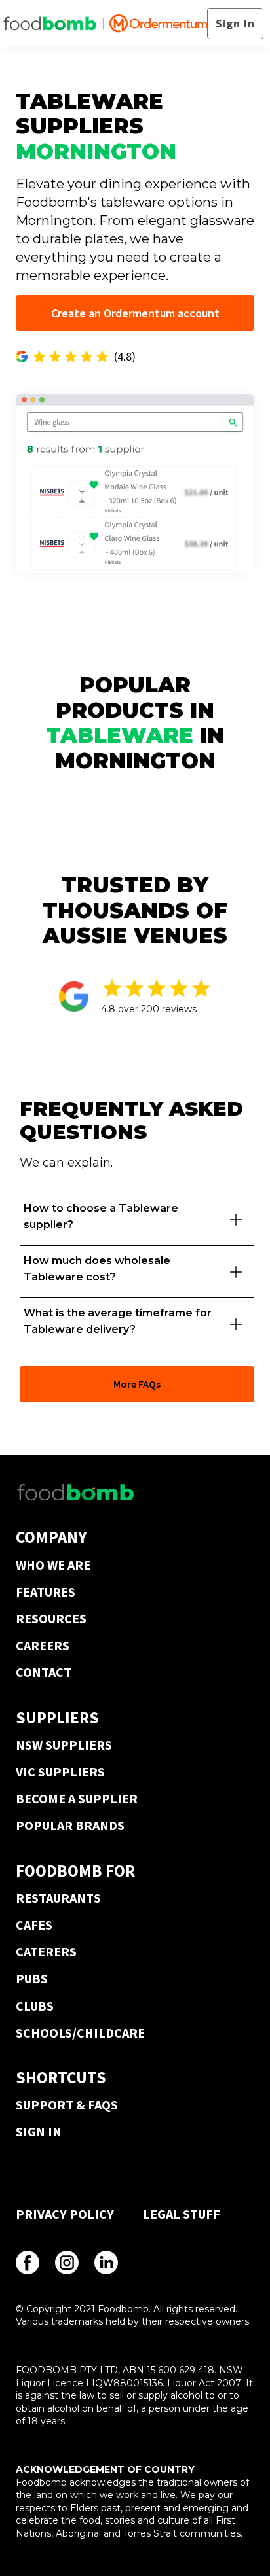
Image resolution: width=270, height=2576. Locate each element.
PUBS (32, 1978)
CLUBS (35, 2006)
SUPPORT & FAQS (67, 2105)
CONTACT (44, 1672)
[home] (105, 24)
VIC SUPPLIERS (60, 1772)
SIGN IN (39, 2131)
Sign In (235, 23)
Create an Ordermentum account (135, 313)
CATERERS (46, 1951)
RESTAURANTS (58, 1898)
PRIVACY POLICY (65, 2214)
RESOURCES (51, 1618)
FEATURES (46, 1592)
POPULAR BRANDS (70, 1825)
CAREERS (43, 1645)
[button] (137, 1220)
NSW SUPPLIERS (64, 1745)
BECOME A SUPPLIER (77, 1798)
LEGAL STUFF (182, 2214)
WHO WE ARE (53, 1565)
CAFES (34, 1925)
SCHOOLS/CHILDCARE (80, 2033)
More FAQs (137, 1384)
